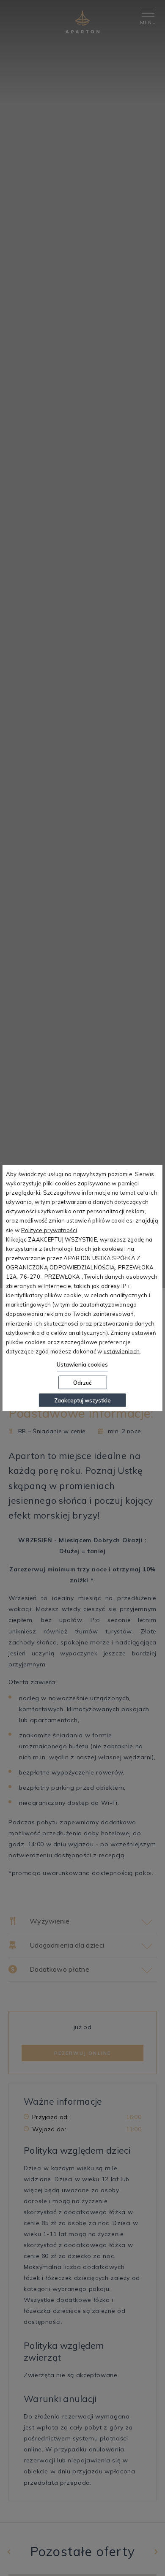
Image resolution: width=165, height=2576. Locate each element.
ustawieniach (122, 1351)
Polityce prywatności (49, 1230)
